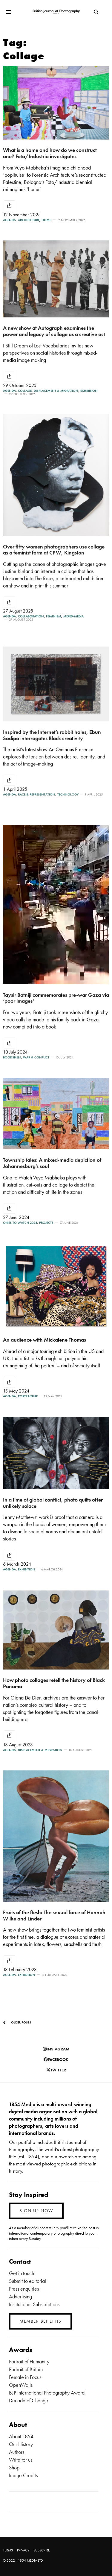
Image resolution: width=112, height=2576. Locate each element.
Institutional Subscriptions (34, 2304)
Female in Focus (25, 2377)
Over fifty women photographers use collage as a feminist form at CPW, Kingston (54, 550)
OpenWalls (21, 2385)
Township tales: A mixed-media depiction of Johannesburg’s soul (52, 1163)
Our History (21, 2444)
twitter (58, 2070)
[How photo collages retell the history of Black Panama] (56, 1630)
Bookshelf (12, 1057)
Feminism (54, 616)
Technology (68, 794)
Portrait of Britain (26, 2369)
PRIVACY (23, 2550)
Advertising (20, 2296)
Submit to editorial (27, 2281)
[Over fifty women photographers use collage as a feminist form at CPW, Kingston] (56, 475)
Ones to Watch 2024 (20, 1223)
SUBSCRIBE (42, 2550)
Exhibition (89, 391)
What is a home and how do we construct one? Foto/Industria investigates (50, 153)
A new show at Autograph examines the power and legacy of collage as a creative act (54, 331)
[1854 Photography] (56, 12)
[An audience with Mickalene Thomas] (56, 1286)
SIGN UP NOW (36, 2211)
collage (25, 391)
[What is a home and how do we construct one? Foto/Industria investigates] (56, 103)
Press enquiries (24, 2289)
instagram (58, 2049)
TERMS (8, 2550)
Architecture (29, 220)
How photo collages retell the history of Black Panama (54, 1683)
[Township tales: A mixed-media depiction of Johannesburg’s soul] (56, 1114)
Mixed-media (73, 616)
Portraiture (28, 1396)
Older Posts (21, 2022)
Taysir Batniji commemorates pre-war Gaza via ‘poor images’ (56, 998)
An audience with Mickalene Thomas (45, 1340)
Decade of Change (29, 2400)
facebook (58, 2059)
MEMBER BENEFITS (40, 2321)
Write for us (21, 2460)
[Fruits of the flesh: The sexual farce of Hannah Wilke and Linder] (56, 1836)
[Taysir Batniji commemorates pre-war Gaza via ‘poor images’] (56, 905)
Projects (46, 1223)
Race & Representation (37, 794)
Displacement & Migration (56, 391)
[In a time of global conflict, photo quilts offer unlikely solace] (56, 1453)
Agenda (9, 220)
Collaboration (31, 616)
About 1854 (21, 2436)
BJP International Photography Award (47, 2393)
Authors (17, 2452)
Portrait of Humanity (29, 2361)
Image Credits (23, 2475)
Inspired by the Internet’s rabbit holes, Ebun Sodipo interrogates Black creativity (52, 735)
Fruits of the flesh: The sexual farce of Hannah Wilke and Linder (54, 1915)
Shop (14, 2467)
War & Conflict (36, 1057)
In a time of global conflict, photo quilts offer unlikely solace (53, 1503)
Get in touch (22, 2273)
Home (46, 220)
